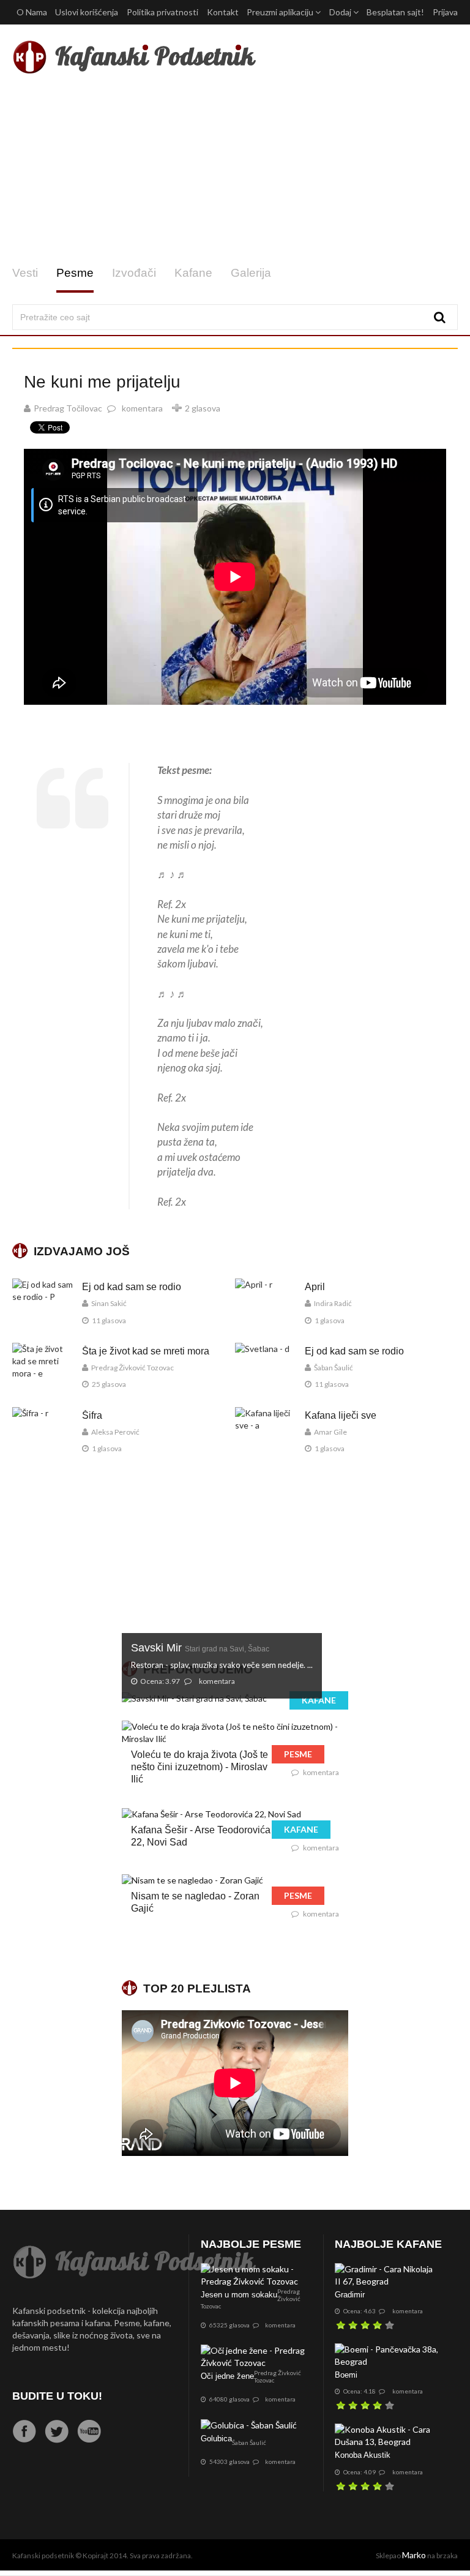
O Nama (32, 12)
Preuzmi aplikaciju (281, 12)
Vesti (25, 273)
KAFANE (319, 1700)
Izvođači (134, 273)
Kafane (193, 273)
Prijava (445, 12)
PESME (298, 1754)
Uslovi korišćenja (87, 12)
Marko (414, 2555)
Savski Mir (200, 1648)
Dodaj (341, 12)
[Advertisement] (235, 170)
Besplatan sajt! (395, 12)
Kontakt (223, 12)
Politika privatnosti (162, 12)
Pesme (75, 273)
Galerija (251, 273)
